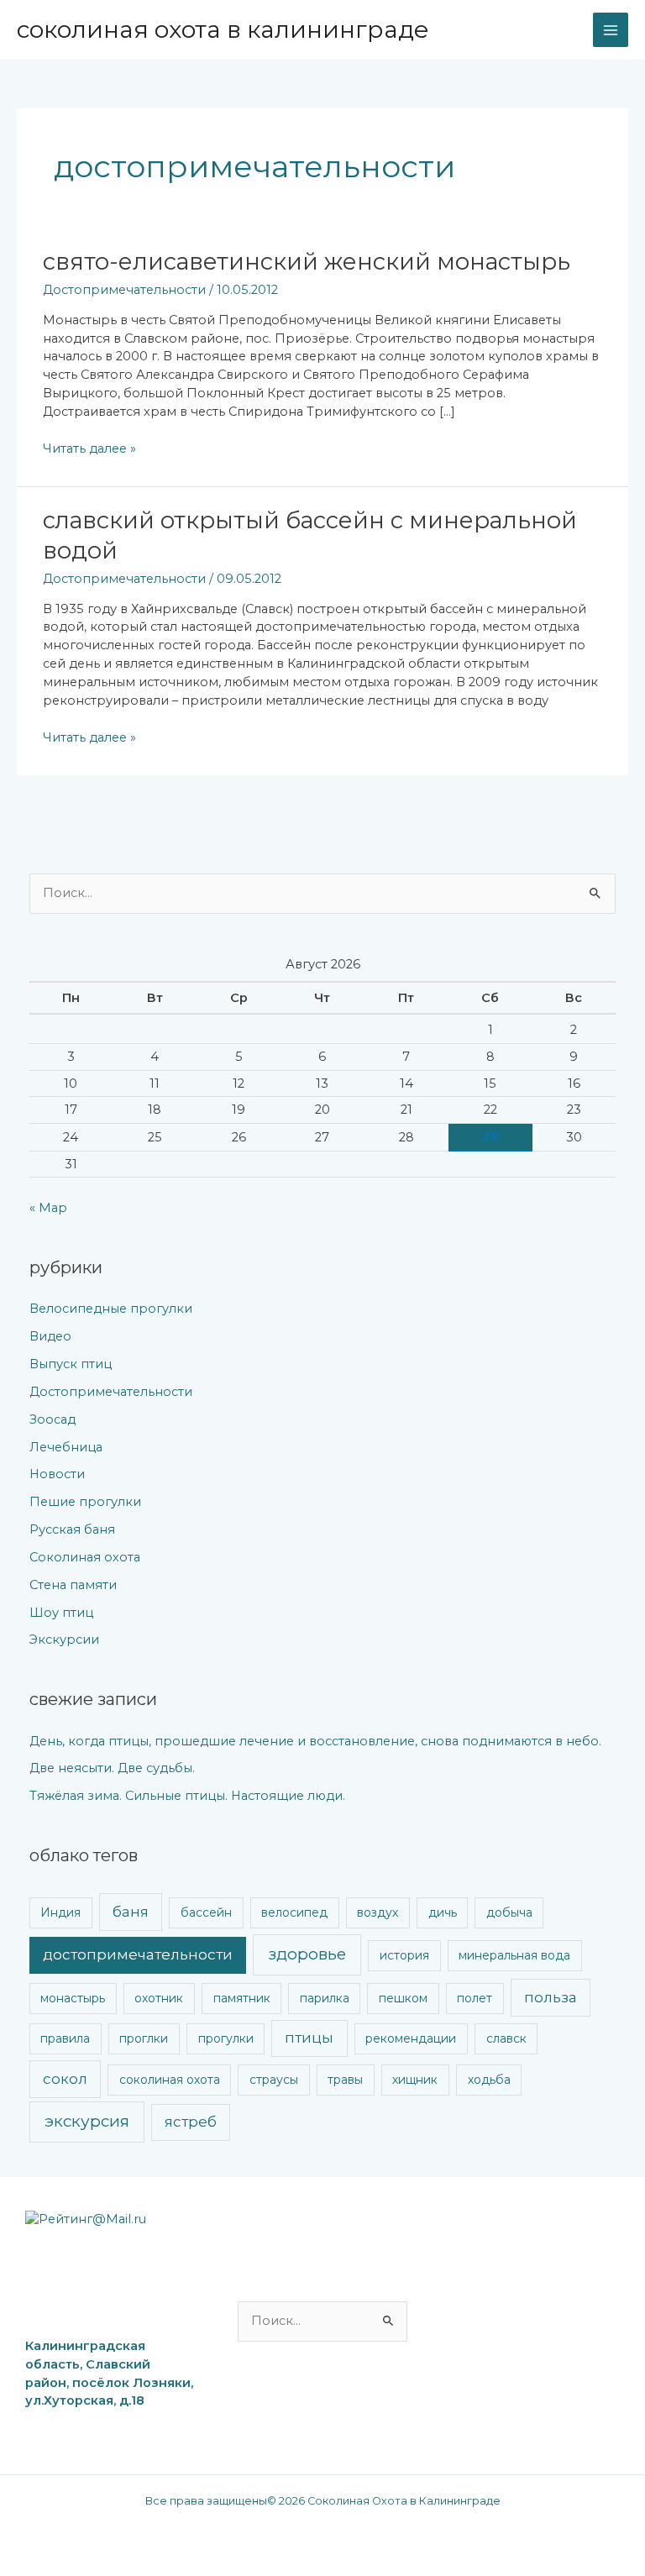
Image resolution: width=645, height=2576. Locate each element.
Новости (57, 1474)
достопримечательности (138, 1954)
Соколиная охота (85, 1557)
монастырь (73, 1998)
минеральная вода (514, 1955)
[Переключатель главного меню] (611, 30)
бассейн (206, 1912)
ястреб (191, 2122)
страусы (274, 2080)
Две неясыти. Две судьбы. (112, 1768)
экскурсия (87, 2121)
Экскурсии (64, 1640)
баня (131, 1912)
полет (475, 1998)
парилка (325, 1998)
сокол (65, 2079)
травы (345, 2080)
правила (65, 2038)
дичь (443, 1912)
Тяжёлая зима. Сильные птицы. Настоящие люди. (187, 1796)
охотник (159, 1998)
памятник (242, 1998)
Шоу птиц (61, 1613)
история (404, 1955)
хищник (415, 2080)
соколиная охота (170, 2080)
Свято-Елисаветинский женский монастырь (307, 262)
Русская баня (72, 1529)
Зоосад (52, 1419)
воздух (378, 1912)
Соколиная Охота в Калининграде (223, 29)
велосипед (294, 1912)
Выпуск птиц (71, 1364)
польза (551, 1997)
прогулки (226, 2038)
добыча (509, 1912)
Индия (60, 1912)
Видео (50, 1336)
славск (506, 2038)
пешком (403, 1998)
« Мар (48, 1208)
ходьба (489, 2080)
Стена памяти (73, 1585)
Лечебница (66, 1447)
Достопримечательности (124, 290)
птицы (309, 2038)
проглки (144, 2038)
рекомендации (411, 2038)
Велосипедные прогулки (111, 1309)
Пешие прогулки (85, 1502)
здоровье (307, 1954)
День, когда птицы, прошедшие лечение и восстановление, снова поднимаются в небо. (315, 1741)
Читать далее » (89, 448)
